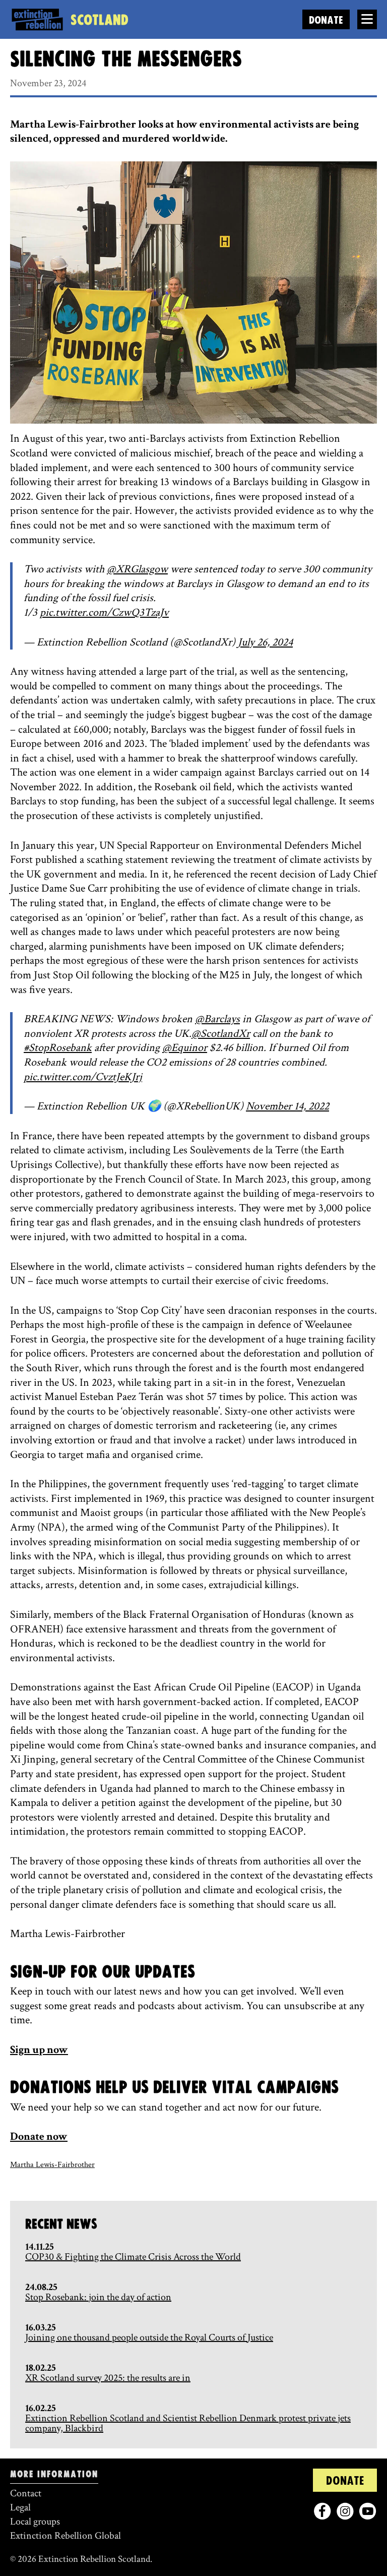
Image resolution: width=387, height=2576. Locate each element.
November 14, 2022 (287, 1106)
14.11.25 (40, 2247)
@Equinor (185, 1048)
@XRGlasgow (137, 569)
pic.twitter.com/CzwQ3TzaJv (104, 612)
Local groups (35, 2522)
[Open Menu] (367, 19)
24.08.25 (41, 2287)
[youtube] (368, 2511)
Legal (20, 2507)
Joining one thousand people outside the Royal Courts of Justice (149, 2337)
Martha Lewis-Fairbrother (52, 2165)
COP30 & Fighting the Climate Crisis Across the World (133, 2257)
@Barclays (217, 1019)
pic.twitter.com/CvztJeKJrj (83, 1077)
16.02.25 (41, 2408)
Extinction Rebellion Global (66, 2536)
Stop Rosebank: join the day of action (98, 2297)
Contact (26, 2493)
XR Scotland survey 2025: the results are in (108, 2378)
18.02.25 (41, 2368)
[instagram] (345, 2511)
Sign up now (39, 2050)
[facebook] (322, 2511)
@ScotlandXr (221, 1034)
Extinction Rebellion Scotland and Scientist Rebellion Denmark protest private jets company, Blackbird (188, 2423)
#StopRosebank (58, 1048)
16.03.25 (41, 2327)
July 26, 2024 (265, 642)
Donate (326, 20)
